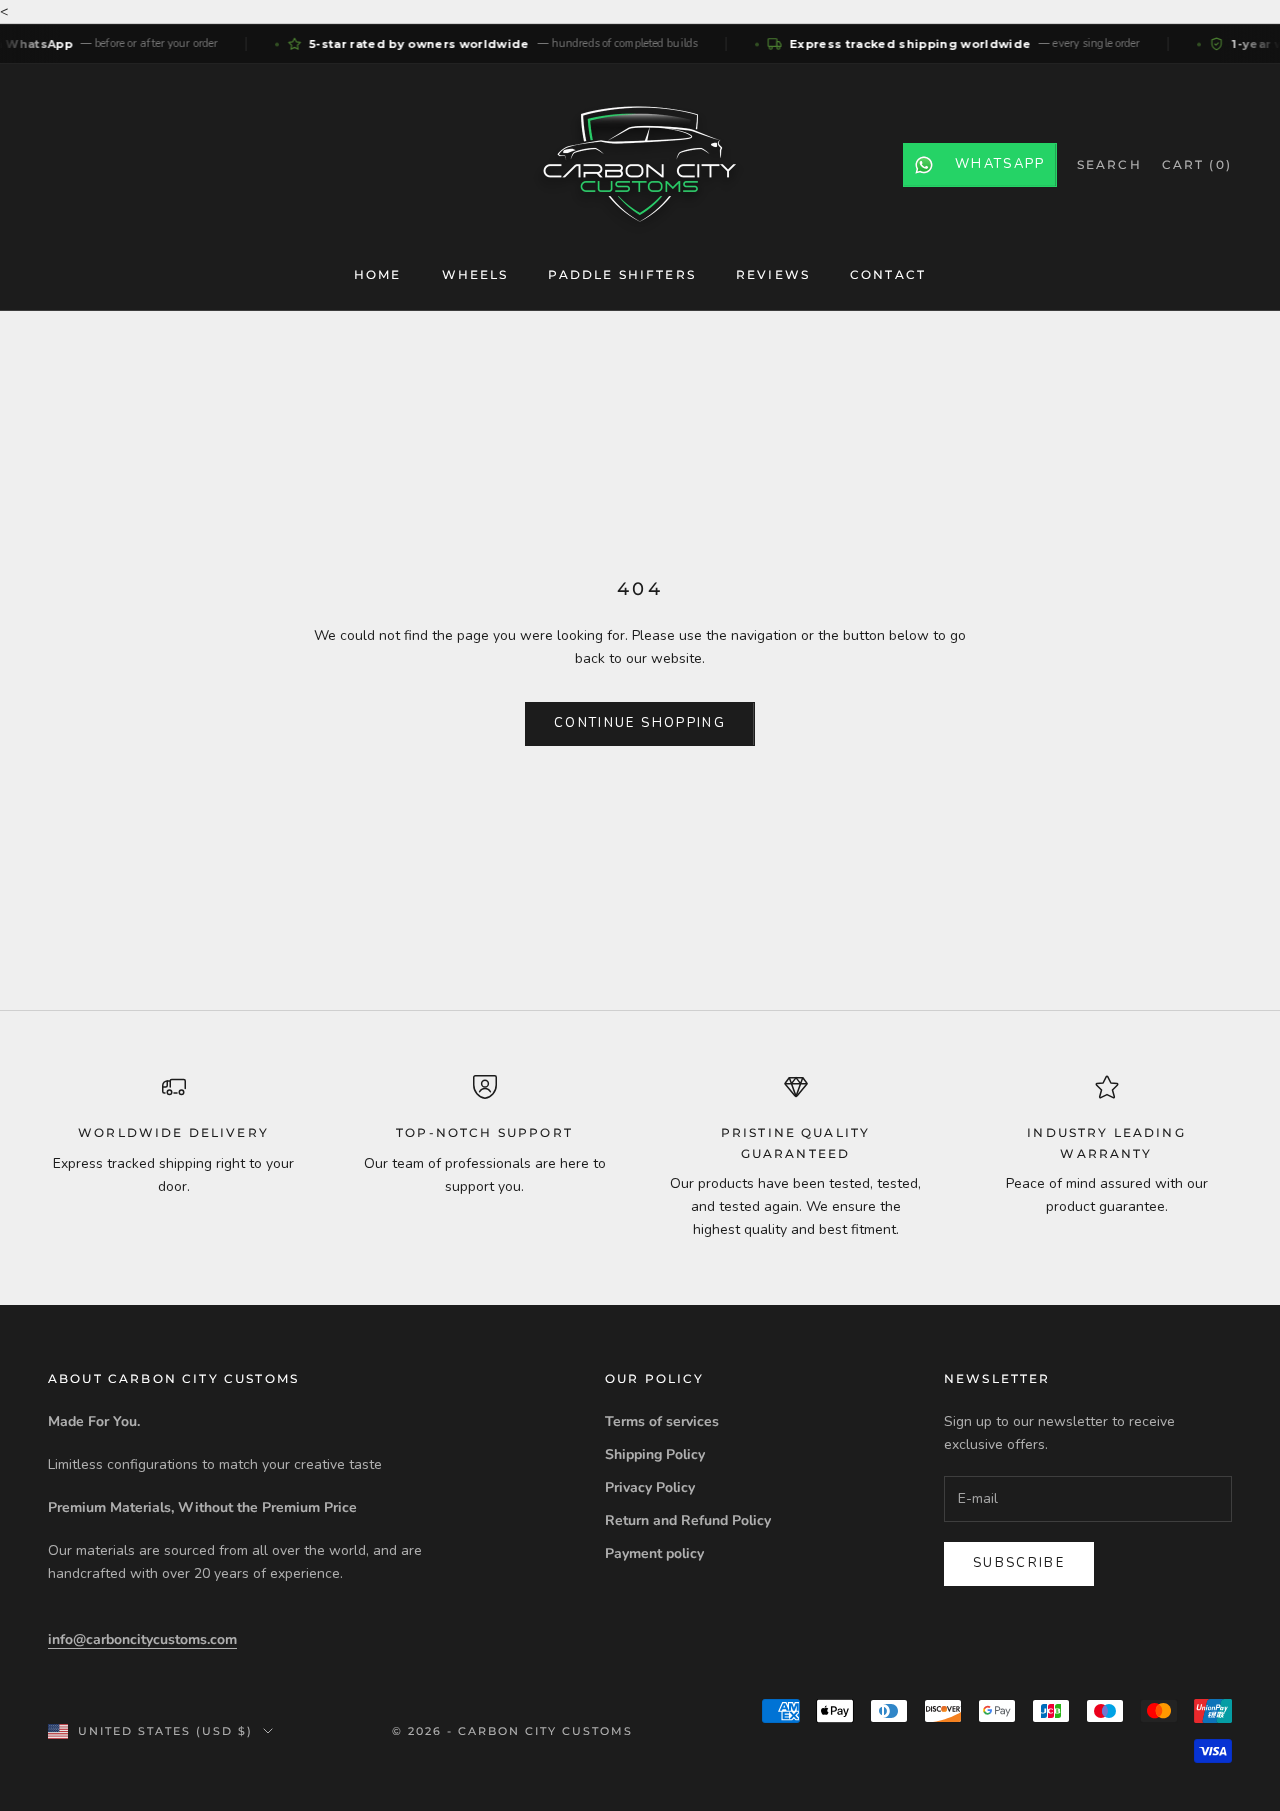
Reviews (773, 274)
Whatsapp (1000, 164)
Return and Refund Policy (688, 1520)
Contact (888, 274)
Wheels (475, 274)
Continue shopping (640, 723)
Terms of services (662, 1421)
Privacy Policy (650, 1487)
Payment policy (654, 1553)
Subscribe (1019, 1563)
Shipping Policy (655, 1454)
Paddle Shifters (621, 274)
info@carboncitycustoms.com (142, 1639)
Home (378, 274)
